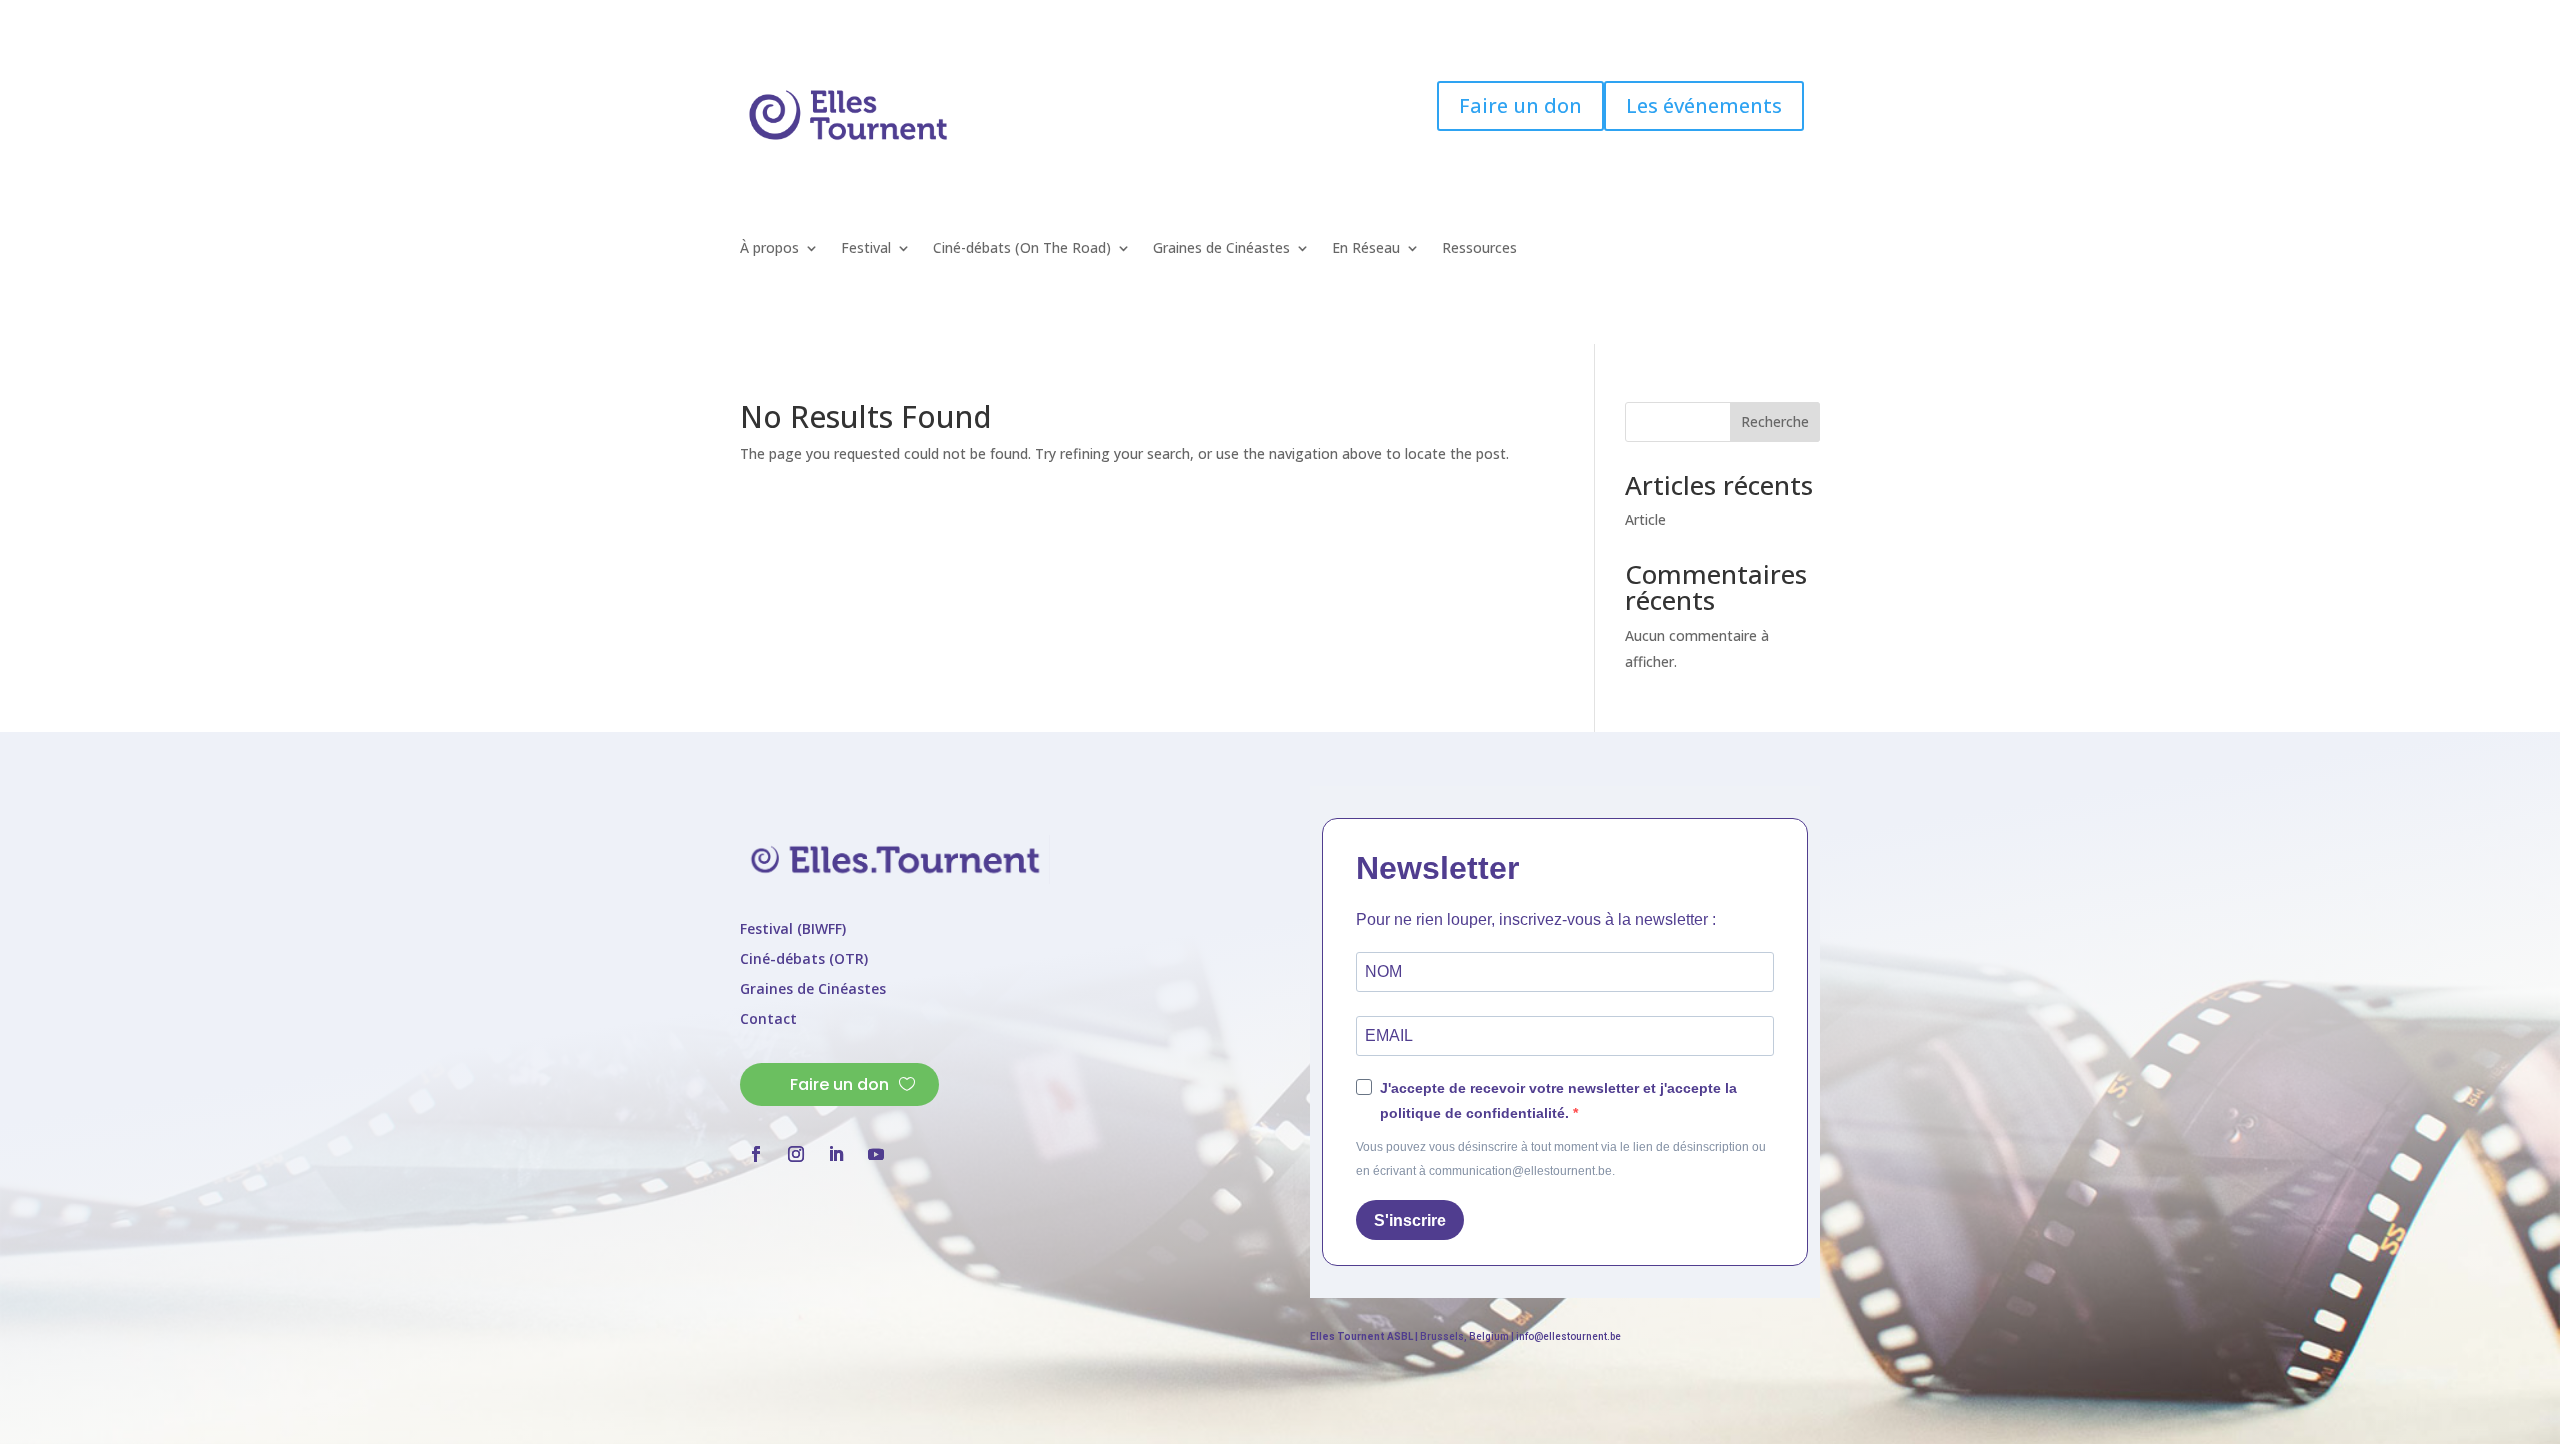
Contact (768, 1020)
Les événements (1704, 105)
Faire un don (1520, 105)
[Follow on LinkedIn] (1727, 219)
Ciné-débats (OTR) (804, 960)
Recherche (1775, 421)
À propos (769, 249)
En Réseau (1366, 249)
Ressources (1479, 249)
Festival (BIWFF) (793, 930)
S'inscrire (1410, 1220)
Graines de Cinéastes (1221, 249)
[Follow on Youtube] (1767, 219)
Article (1645, 519)
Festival (866, 249)
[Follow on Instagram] (1687, 219)
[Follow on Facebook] (1647, 219)
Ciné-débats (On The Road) (1022, 249)
